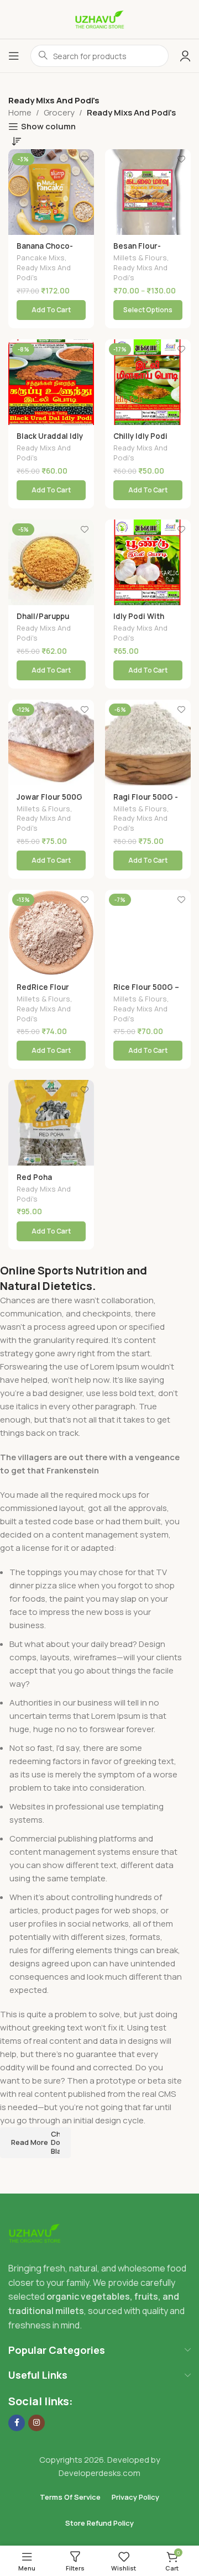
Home (20, 112)
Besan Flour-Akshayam (137, 250)
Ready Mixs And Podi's (44, 272)
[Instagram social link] (36, 2423)
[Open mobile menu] (14, 56)
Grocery (59, 112)
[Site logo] (99, 19)
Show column (48, 127)
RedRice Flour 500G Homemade (49, 991)
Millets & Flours (140, 258)
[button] (51, 310)
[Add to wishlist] (84, 159)
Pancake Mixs (41, 258)
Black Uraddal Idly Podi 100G (50, 440)
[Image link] (35, 2233)
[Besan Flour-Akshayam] (148, 192)
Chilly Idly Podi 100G (140, 440)
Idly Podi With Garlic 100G (139, 621)
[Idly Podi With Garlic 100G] (148, 562)
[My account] (185, 56)
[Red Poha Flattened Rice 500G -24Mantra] (51, 1123)
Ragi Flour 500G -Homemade (146, 801)
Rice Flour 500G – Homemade (146, 991)
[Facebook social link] (17, 2423)
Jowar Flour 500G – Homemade (49, 801)
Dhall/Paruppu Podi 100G (43, 621)
